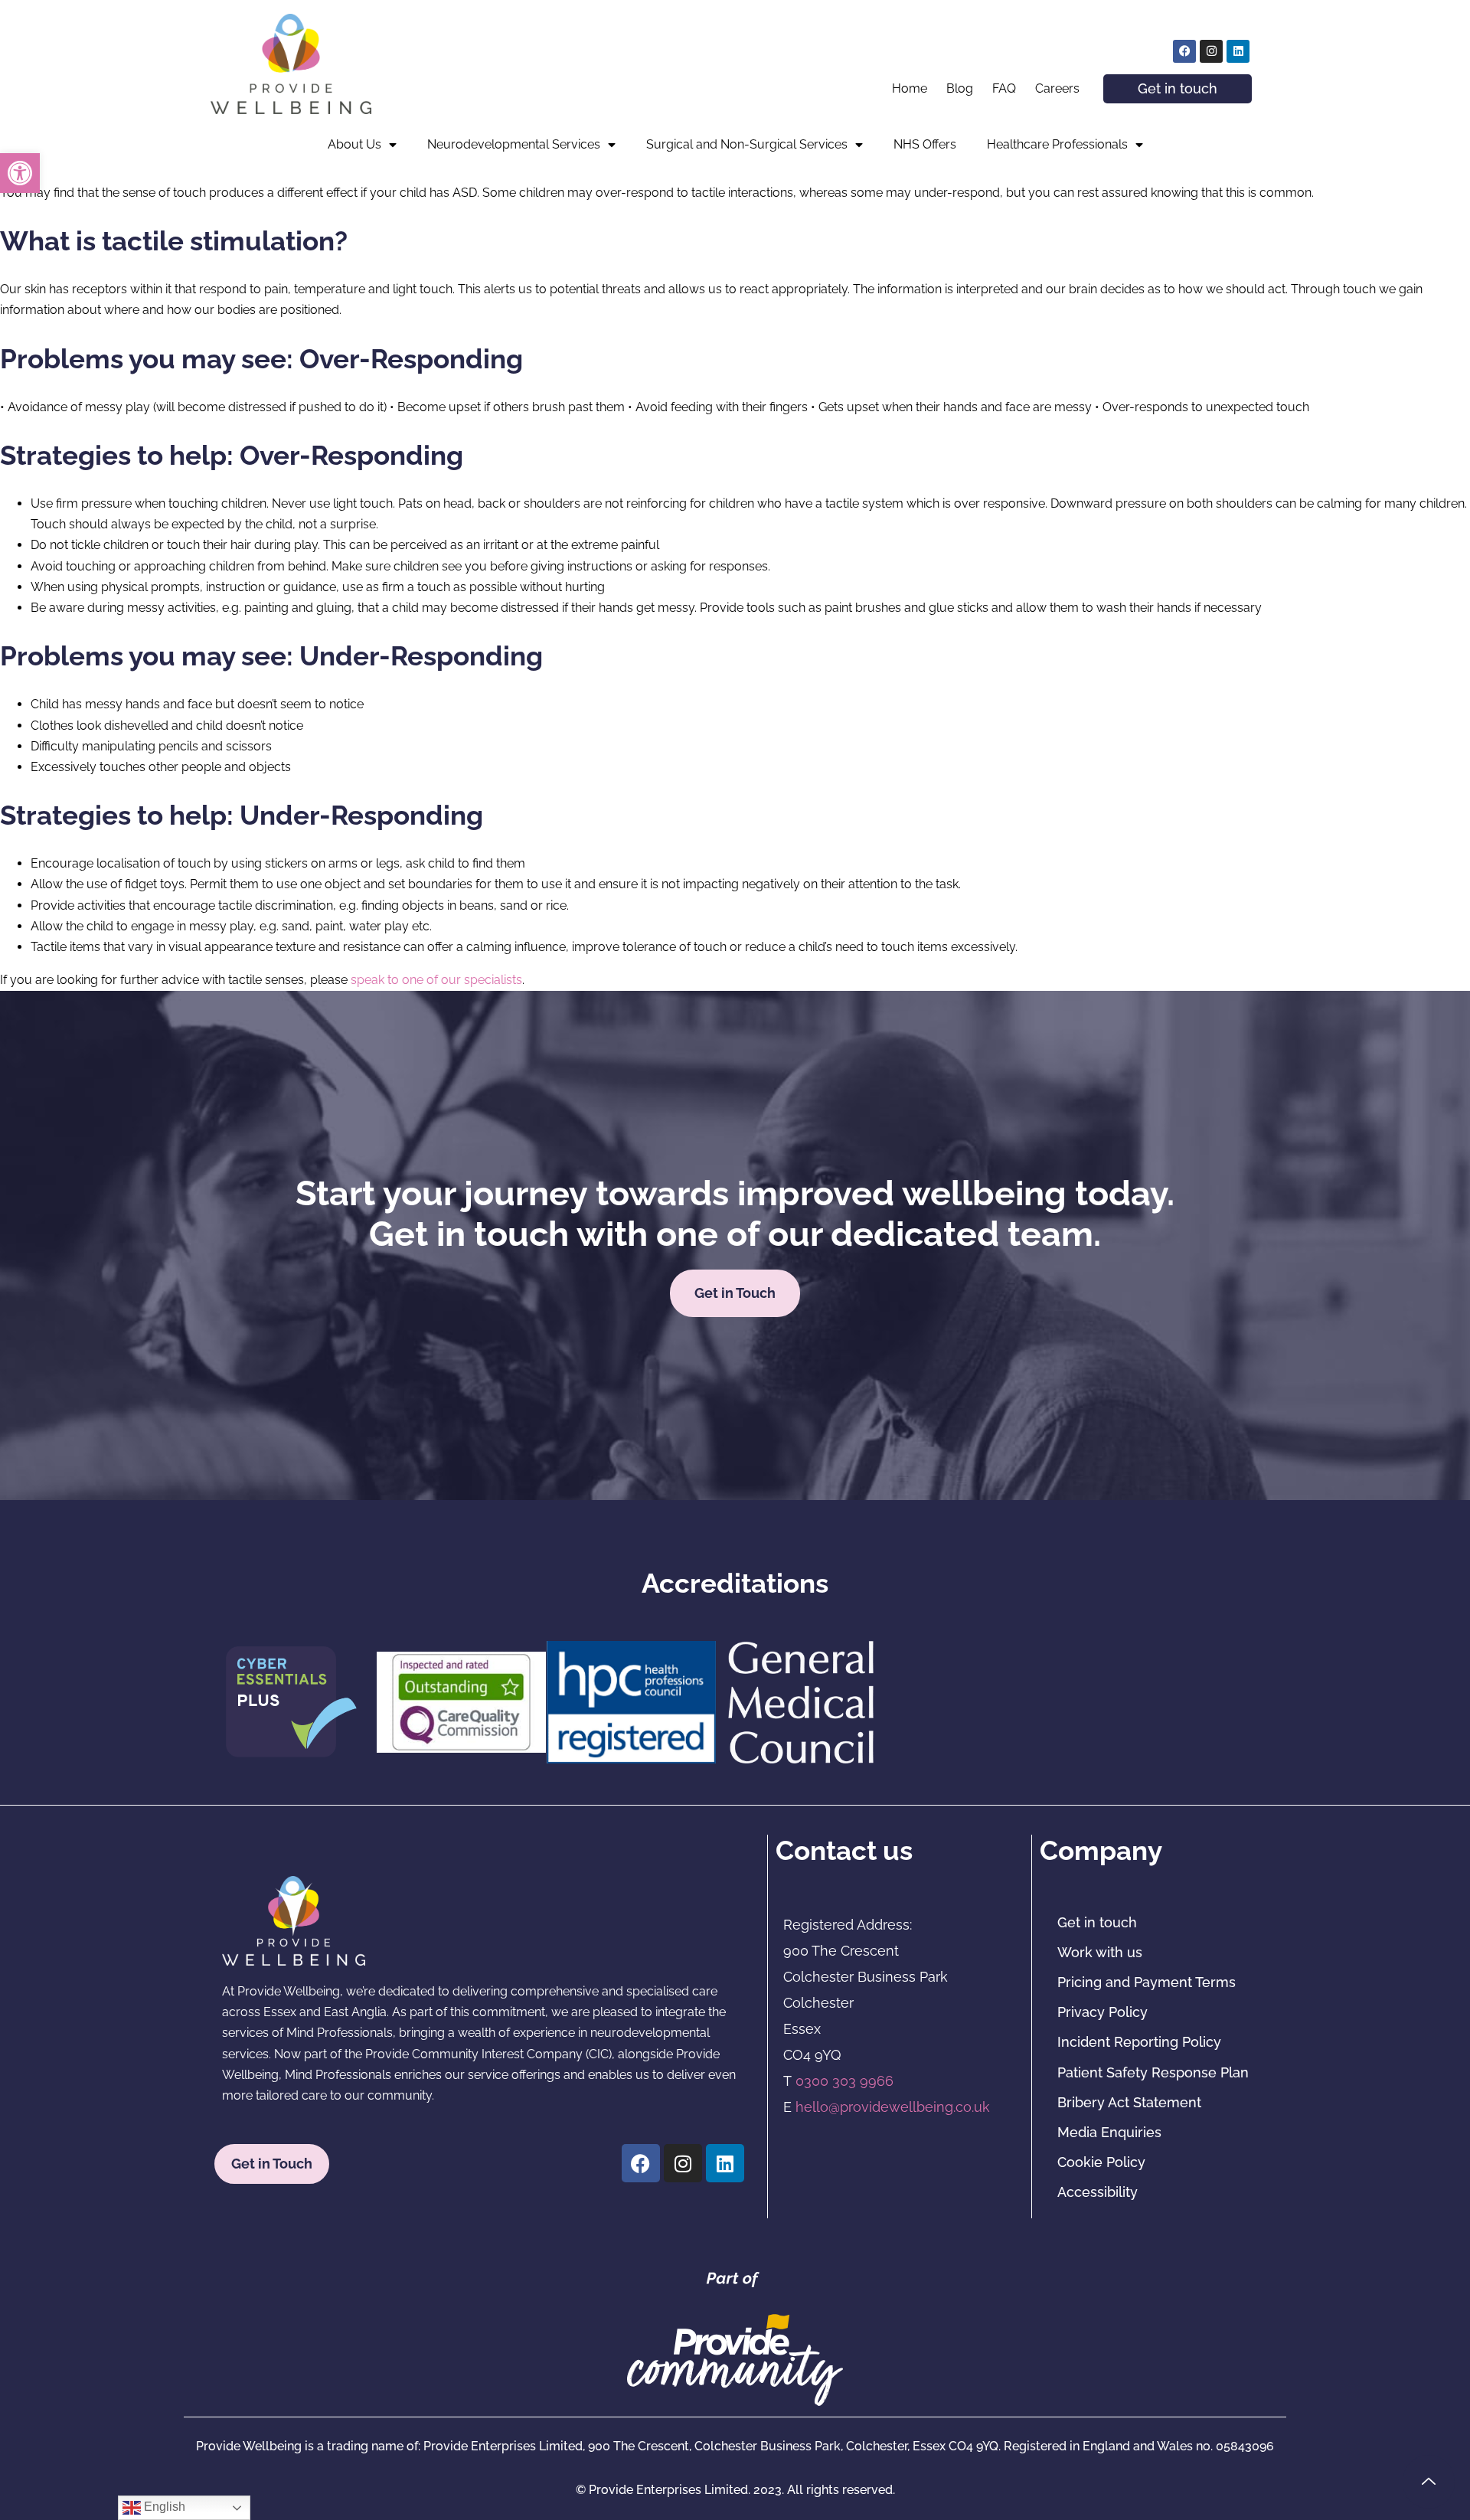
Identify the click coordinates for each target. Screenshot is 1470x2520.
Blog (960, 88)
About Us (354, 144)
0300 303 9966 (844, 2081)
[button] (20, 173)
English (163, 2507)
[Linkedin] (1238, 51)
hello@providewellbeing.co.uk (893, 2107)
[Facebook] (1184, 51)
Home (910, 88)
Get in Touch (735, 1293)
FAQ (1004, 88)
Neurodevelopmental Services (514, 144)
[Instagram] (1211, 51)
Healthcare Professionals (1057, 144)
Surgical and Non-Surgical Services (747, 144)
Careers (1057, 88)
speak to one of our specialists (436, 980)
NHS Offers (925, 144)
